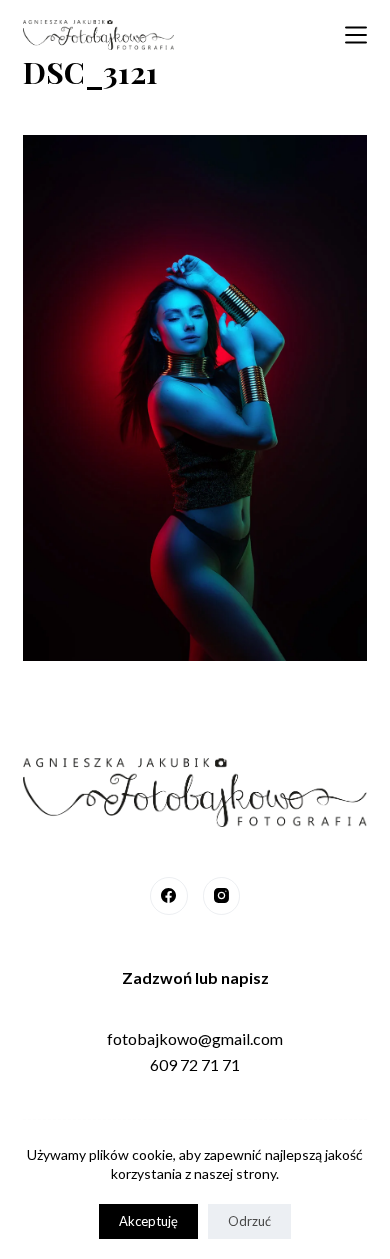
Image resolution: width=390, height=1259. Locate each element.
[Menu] (356, 35)
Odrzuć (249, 1221)
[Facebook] (169, 896)
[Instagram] (222, 896)
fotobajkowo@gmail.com (195, 1038)
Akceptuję (148, 1221)
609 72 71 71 (195, 1064)
